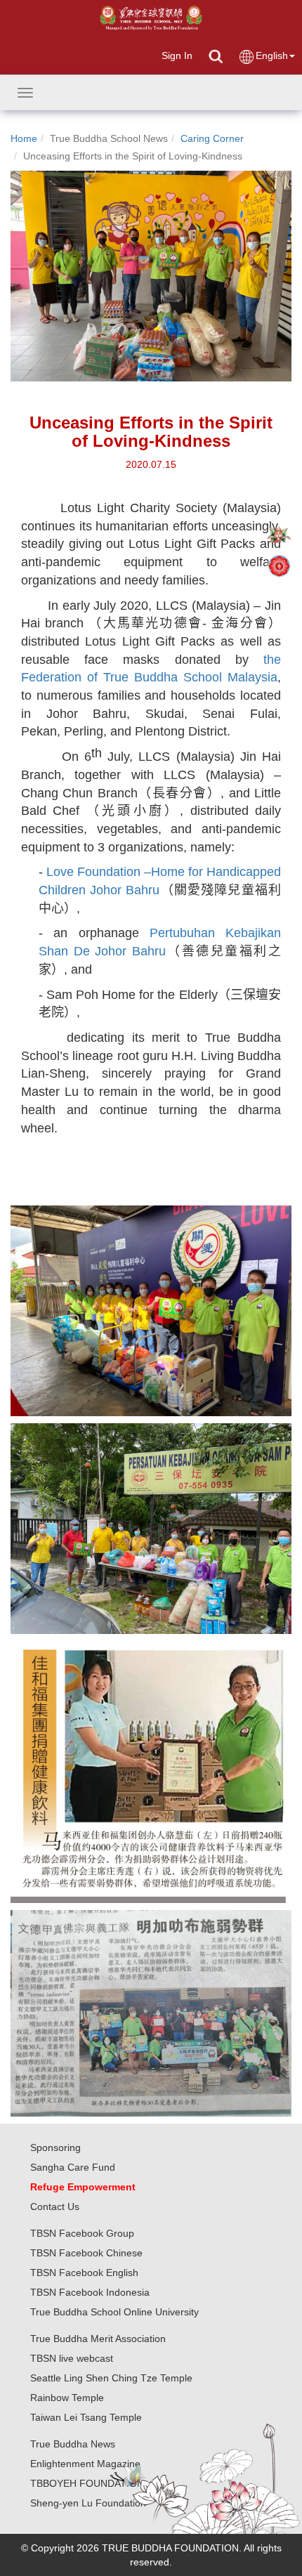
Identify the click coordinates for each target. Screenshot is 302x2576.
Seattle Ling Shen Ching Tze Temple (111, 2378)
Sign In (177, 55)
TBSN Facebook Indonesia (90, 2292)
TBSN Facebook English (84, 2273)
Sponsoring (55, 2147)
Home (24, 138)
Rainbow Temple (67, 2398)
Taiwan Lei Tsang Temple (86, 2417)
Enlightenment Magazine (85, 2464)
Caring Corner (212, 138)
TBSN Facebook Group (82, 2233)
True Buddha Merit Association (98, 2339)
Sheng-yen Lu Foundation (88, 2503)
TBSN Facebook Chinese (86, 2253)
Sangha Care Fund (73, 2167)
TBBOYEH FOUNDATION (87, 2483)
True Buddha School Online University (114, 2312)
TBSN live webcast (72, 2358)
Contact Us (55, 2206)
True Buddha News (73, 2444)
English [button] (272, 55)
